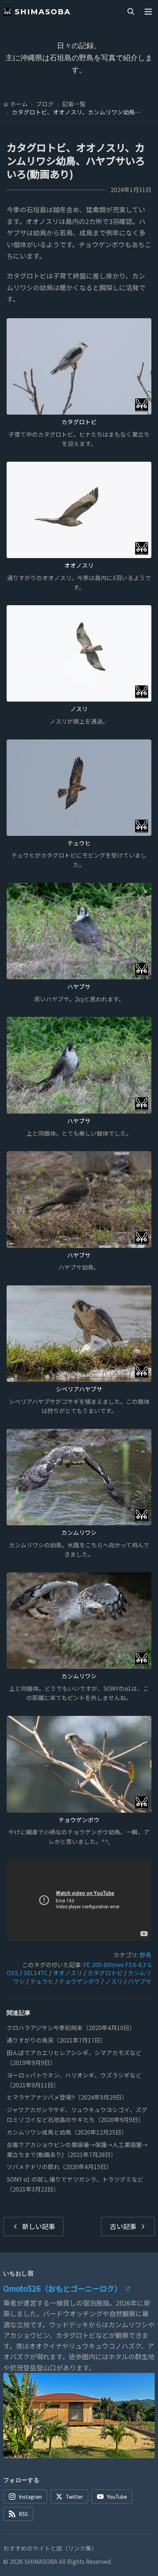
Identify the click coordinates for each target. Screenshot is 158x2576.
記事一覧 (74, 104)
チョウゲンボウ (79, 1820)
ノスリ (79, 709)
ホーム (19, 104)
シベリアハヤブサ (79, 1389)
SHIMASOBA (43, 12)
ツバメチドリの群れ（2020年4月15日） (59, 2167)
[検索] (131, 12)
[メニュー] (148, 12)
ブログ (45, 104)
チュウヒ (79, 843)
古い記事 (123, 2226)
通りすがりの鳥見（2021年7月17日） (56, 2040)
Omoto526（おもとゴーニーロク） (62, 2288)
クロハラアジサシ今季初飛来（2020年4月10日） (71, 2028)
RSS (23, 2514)
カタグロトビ (79, 422)
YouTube (117, 2497)
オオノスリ (79, 565)
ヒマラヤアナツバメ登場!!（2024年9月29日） (67, 2097)
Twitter (74, 2497)
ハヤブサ (79, 987)
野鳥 (146, 1955)
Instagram (30, 2497)
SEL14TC (36, 1973)
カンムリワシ (79, 1532)
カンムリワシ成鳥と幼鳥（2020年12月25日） (67, 2132)
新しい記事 (39, 2226)
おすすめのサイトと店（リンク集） (50, 2548)
